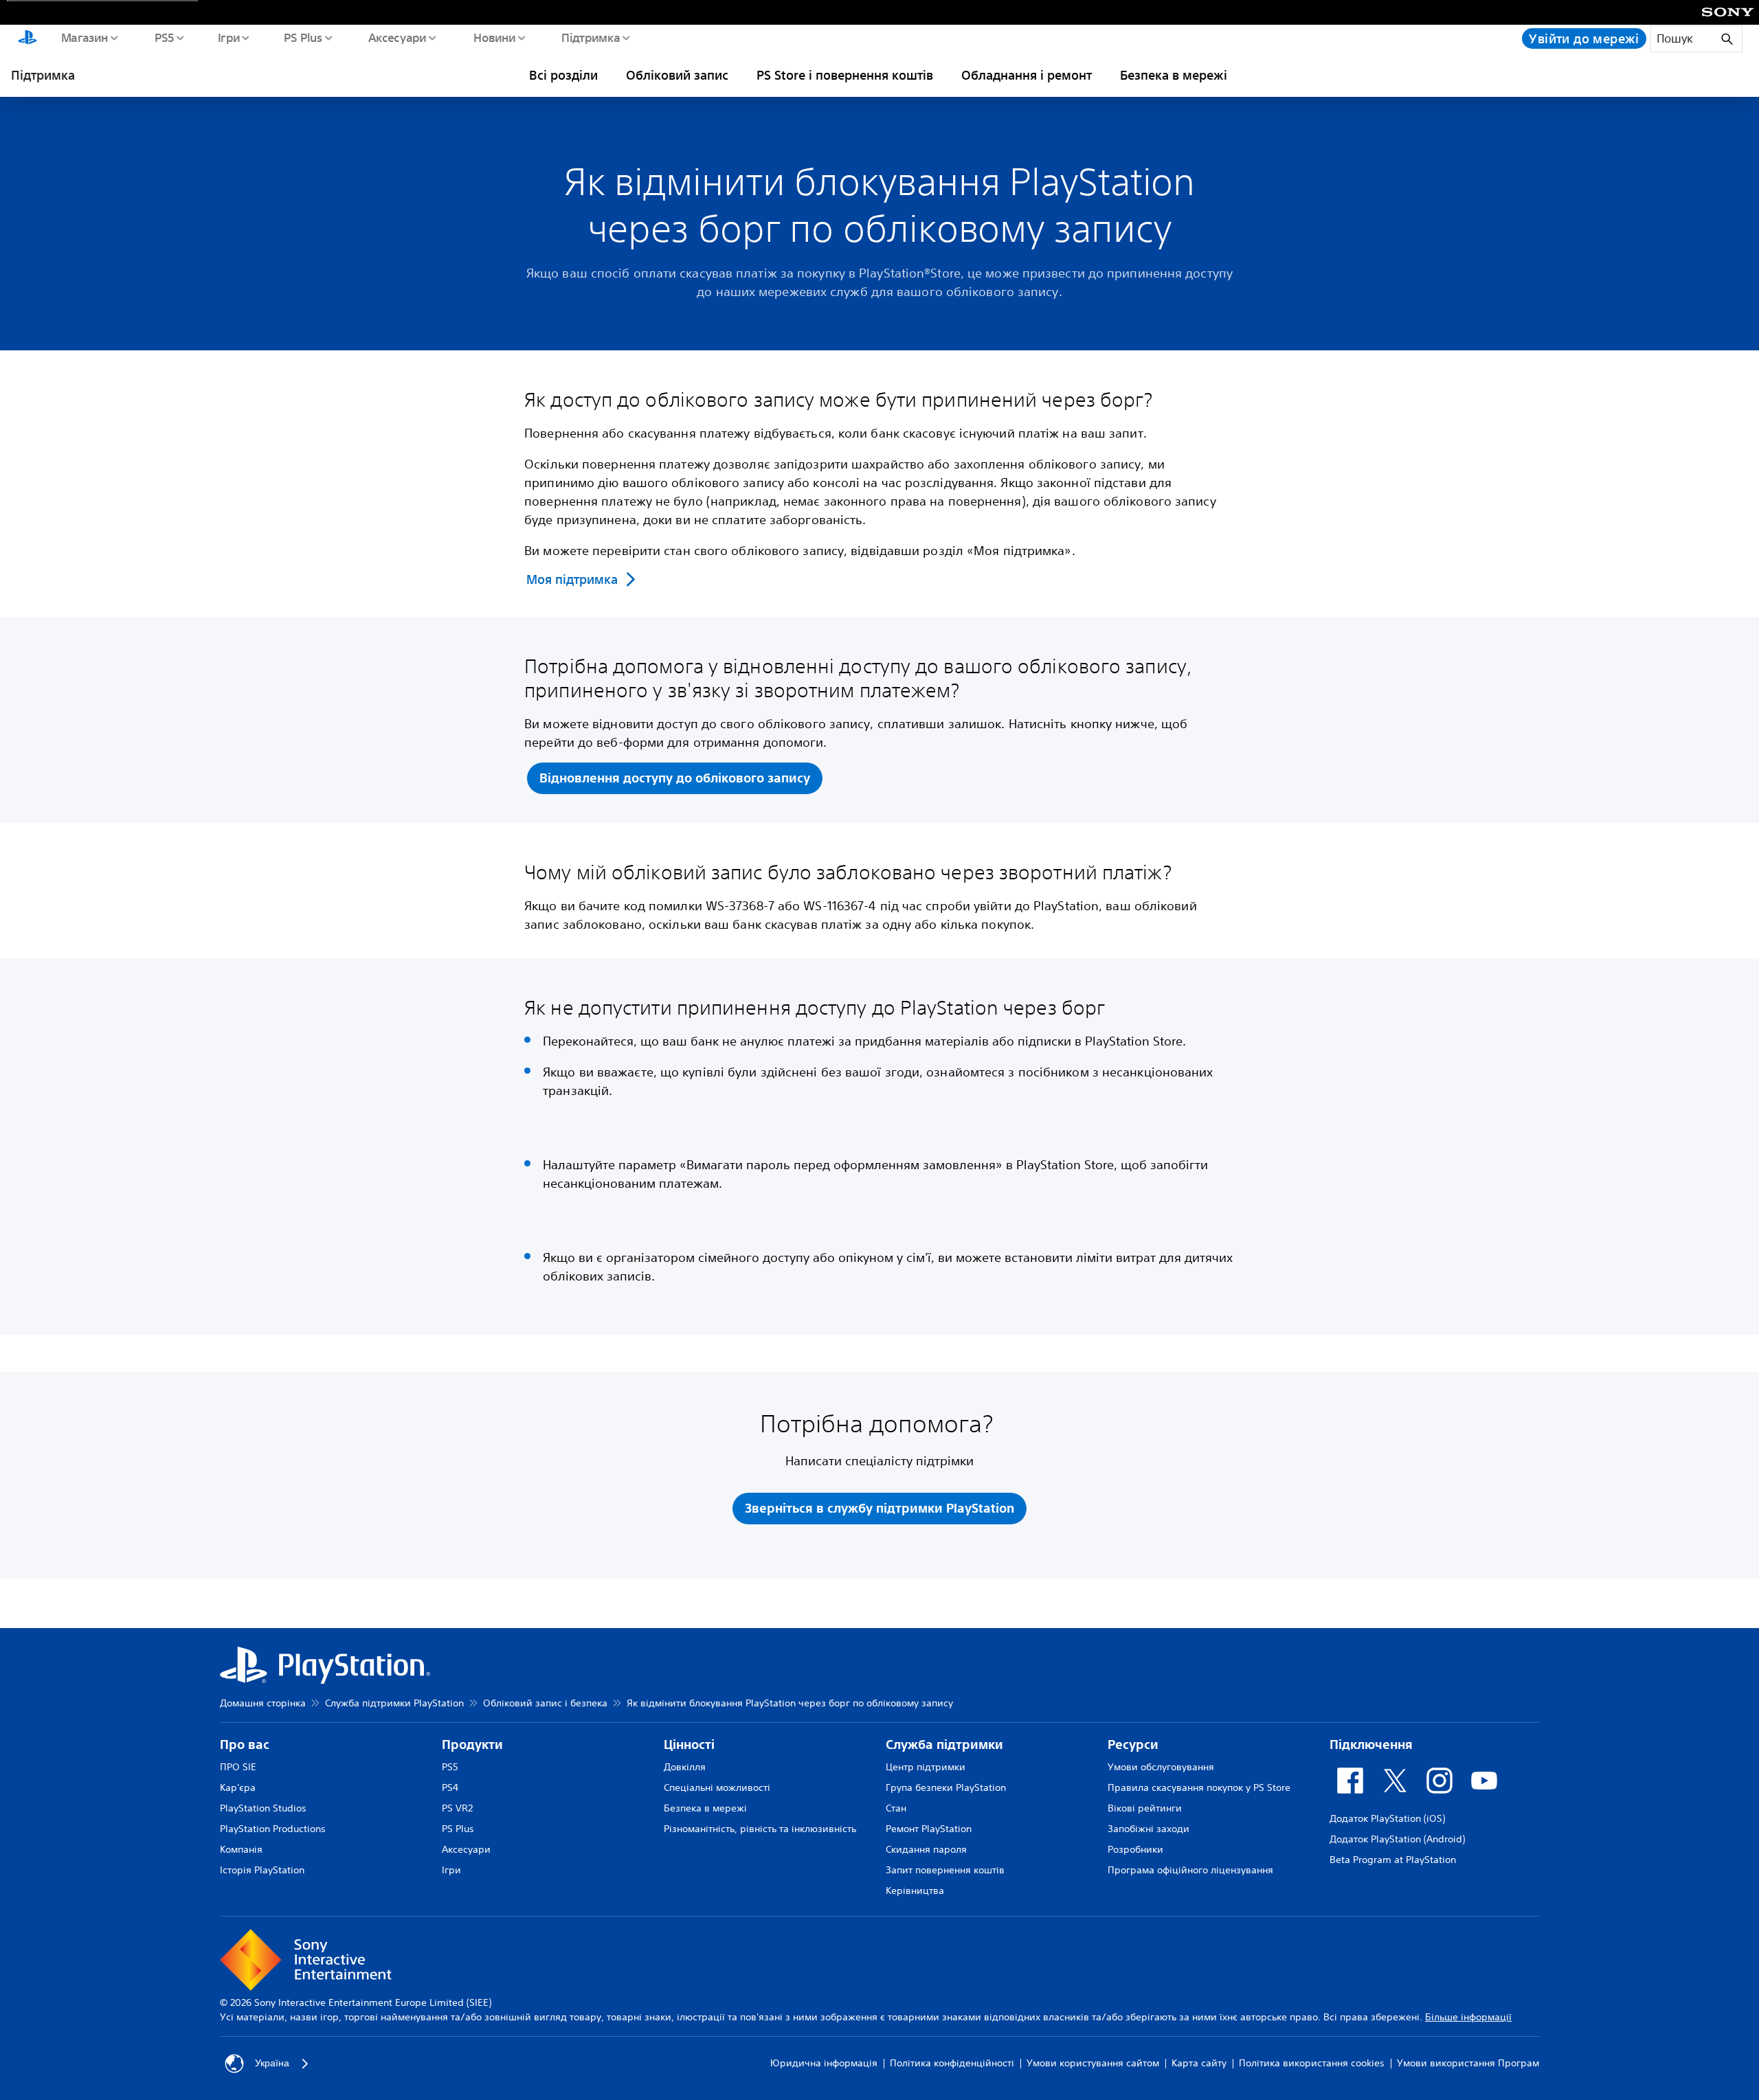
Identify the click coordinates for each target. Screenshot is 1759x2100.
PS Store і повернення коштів (845, 75)
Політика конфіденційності (952, 2063)
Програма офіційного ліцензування (1190, 1870)
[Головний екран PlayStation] (27, 38)
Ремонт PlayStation (929, 1829)
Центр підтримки (926, 1767)
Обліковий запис (677, 75)
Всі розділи (563, 75)
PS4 (450, 1787)
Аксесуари (397, 37)
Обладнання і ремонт (1027, 75)
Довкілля (685, 1767)
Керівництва (915, 1890)
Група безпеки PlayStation (946, 1787)
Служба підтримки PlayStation (394, 1703)
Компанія (241, 1849)
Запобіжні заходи (1149, 1829)
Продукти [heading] (472, 1745)
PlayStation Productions (273, 1829)
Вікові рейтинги (1145, 1808)
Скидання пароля (926, 1849)
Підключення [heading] (1371, 1745)
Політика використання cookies (1312, 2063)
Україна (272, 2063)
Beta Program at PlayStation (1393, 1860)
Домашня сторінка (263, 1703)
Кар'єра (238, 1787)
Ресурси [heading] (1133, 1745)
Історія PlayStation (262, 1870)
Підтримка (590, 37)
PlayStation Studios (263, 1808)
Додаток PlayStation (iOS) (1387, 1818)
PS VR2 (457, 1808)
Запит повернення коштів (945, 1870)
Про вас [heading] (245, 1745)
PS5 (164, 37)
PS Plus (303, 37)
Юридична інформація (824, 2063)
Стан (896, 1808)
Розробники (1135, 1849)
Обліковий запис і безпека (545, 1703)
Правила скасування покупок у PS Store (1199, 1787)
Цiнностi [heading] (689, 1745)
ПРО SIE (238, 1767)
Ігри (228, 37)
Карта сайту (1199, 2063)
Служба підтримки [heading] (944, 1745)
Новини (494, 37)
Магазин (84, 37)
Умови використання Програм (1468, 2063)
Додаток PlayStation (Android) (1397, 1839)
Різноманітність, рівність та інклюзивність (760, 1829)
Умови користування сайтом (1093, 2063)
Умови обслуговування (1161, 1767)
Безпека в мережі (1174, 75)
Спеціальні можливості (717, 1787)
